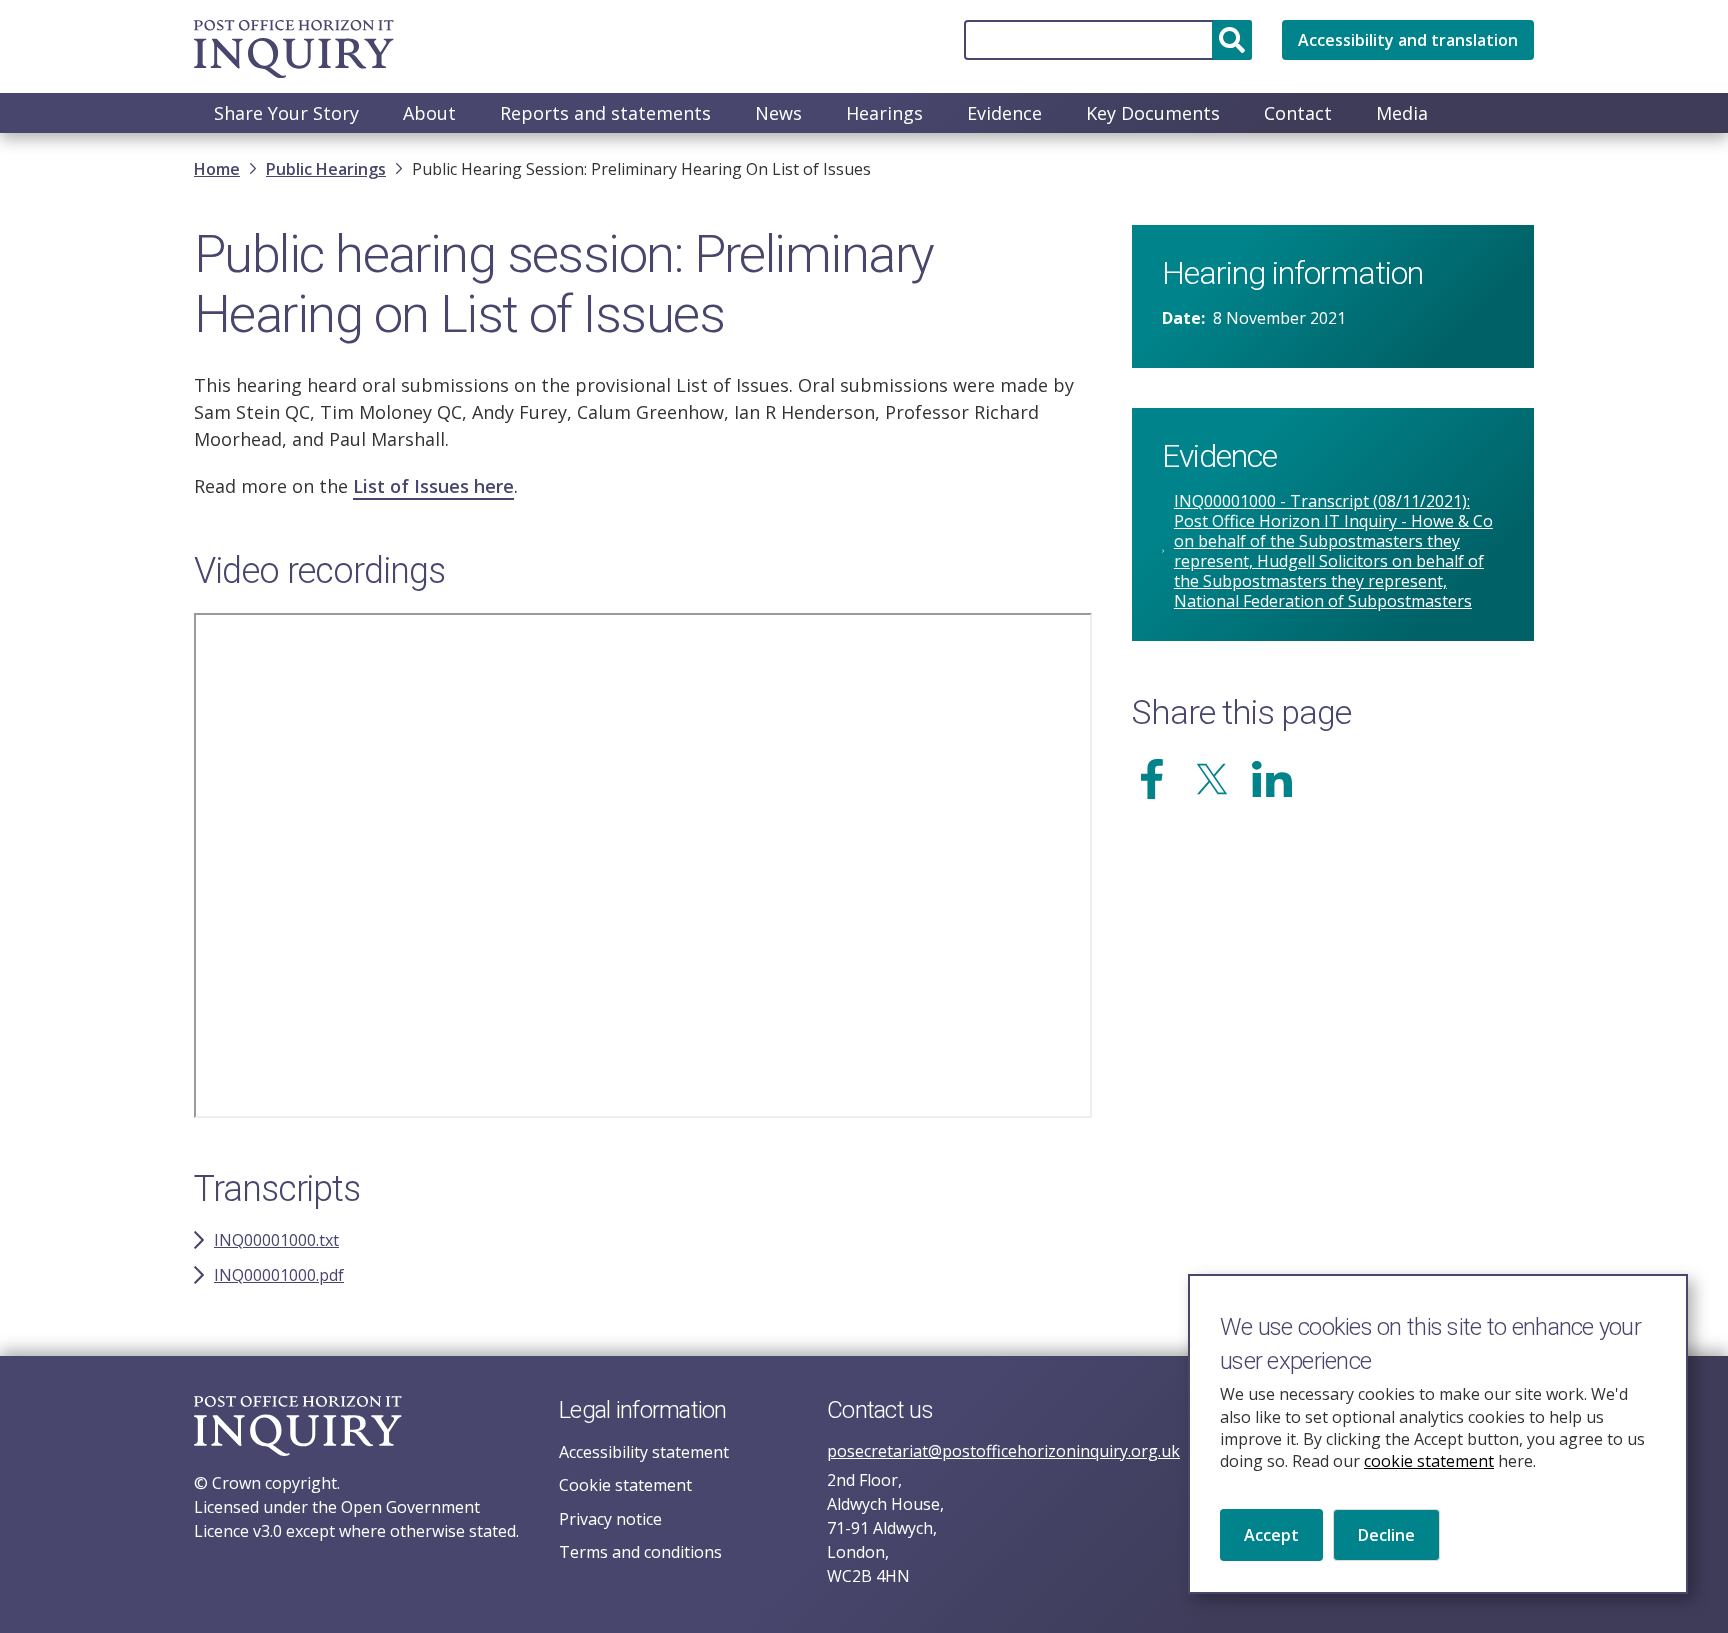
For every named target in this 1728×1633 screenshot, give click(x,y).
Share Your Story (286, 113)
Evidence (1004, 113)
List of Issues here (433, 486)
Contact (1298, 113)
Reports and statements (605, 113)
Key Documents (1153, 113)
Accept (1271, 1534)
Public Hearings (326, 169)
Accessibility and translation (1408, 40)
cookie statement (1429, 1461)
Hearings (884, 113)
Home (217, 169)
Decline (1386, 1534)
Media (1402, 113)
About (429, 113)
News (778, 113)
